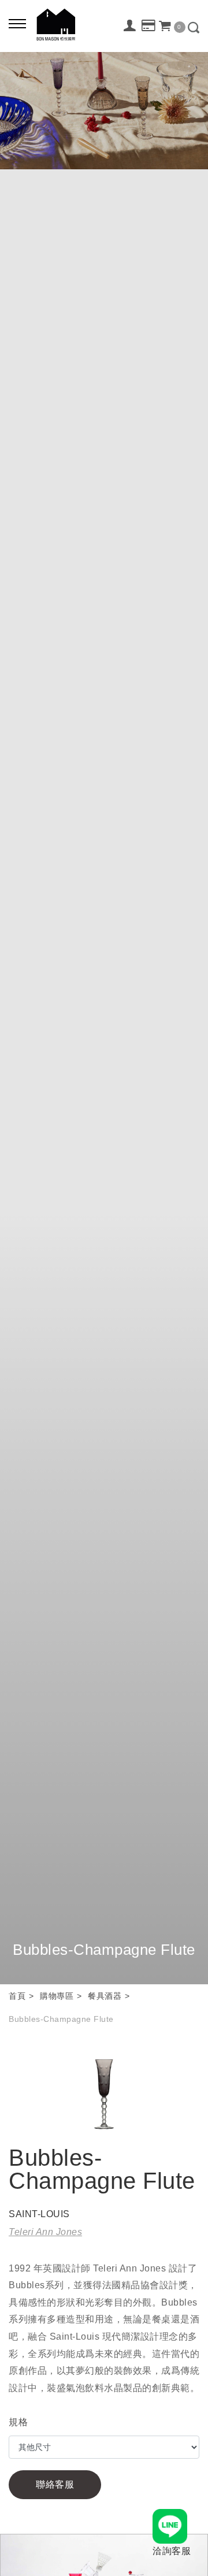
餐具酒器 (105, 1996)
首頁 (17, 1996)
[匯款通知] (149, 26)
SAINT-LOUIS (39, 2214)
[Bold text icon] (17, 23)
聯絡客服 (55, 2484)
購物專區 (57, 1996)
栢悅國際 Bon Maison (56, 25)
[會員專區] (130, 25)
